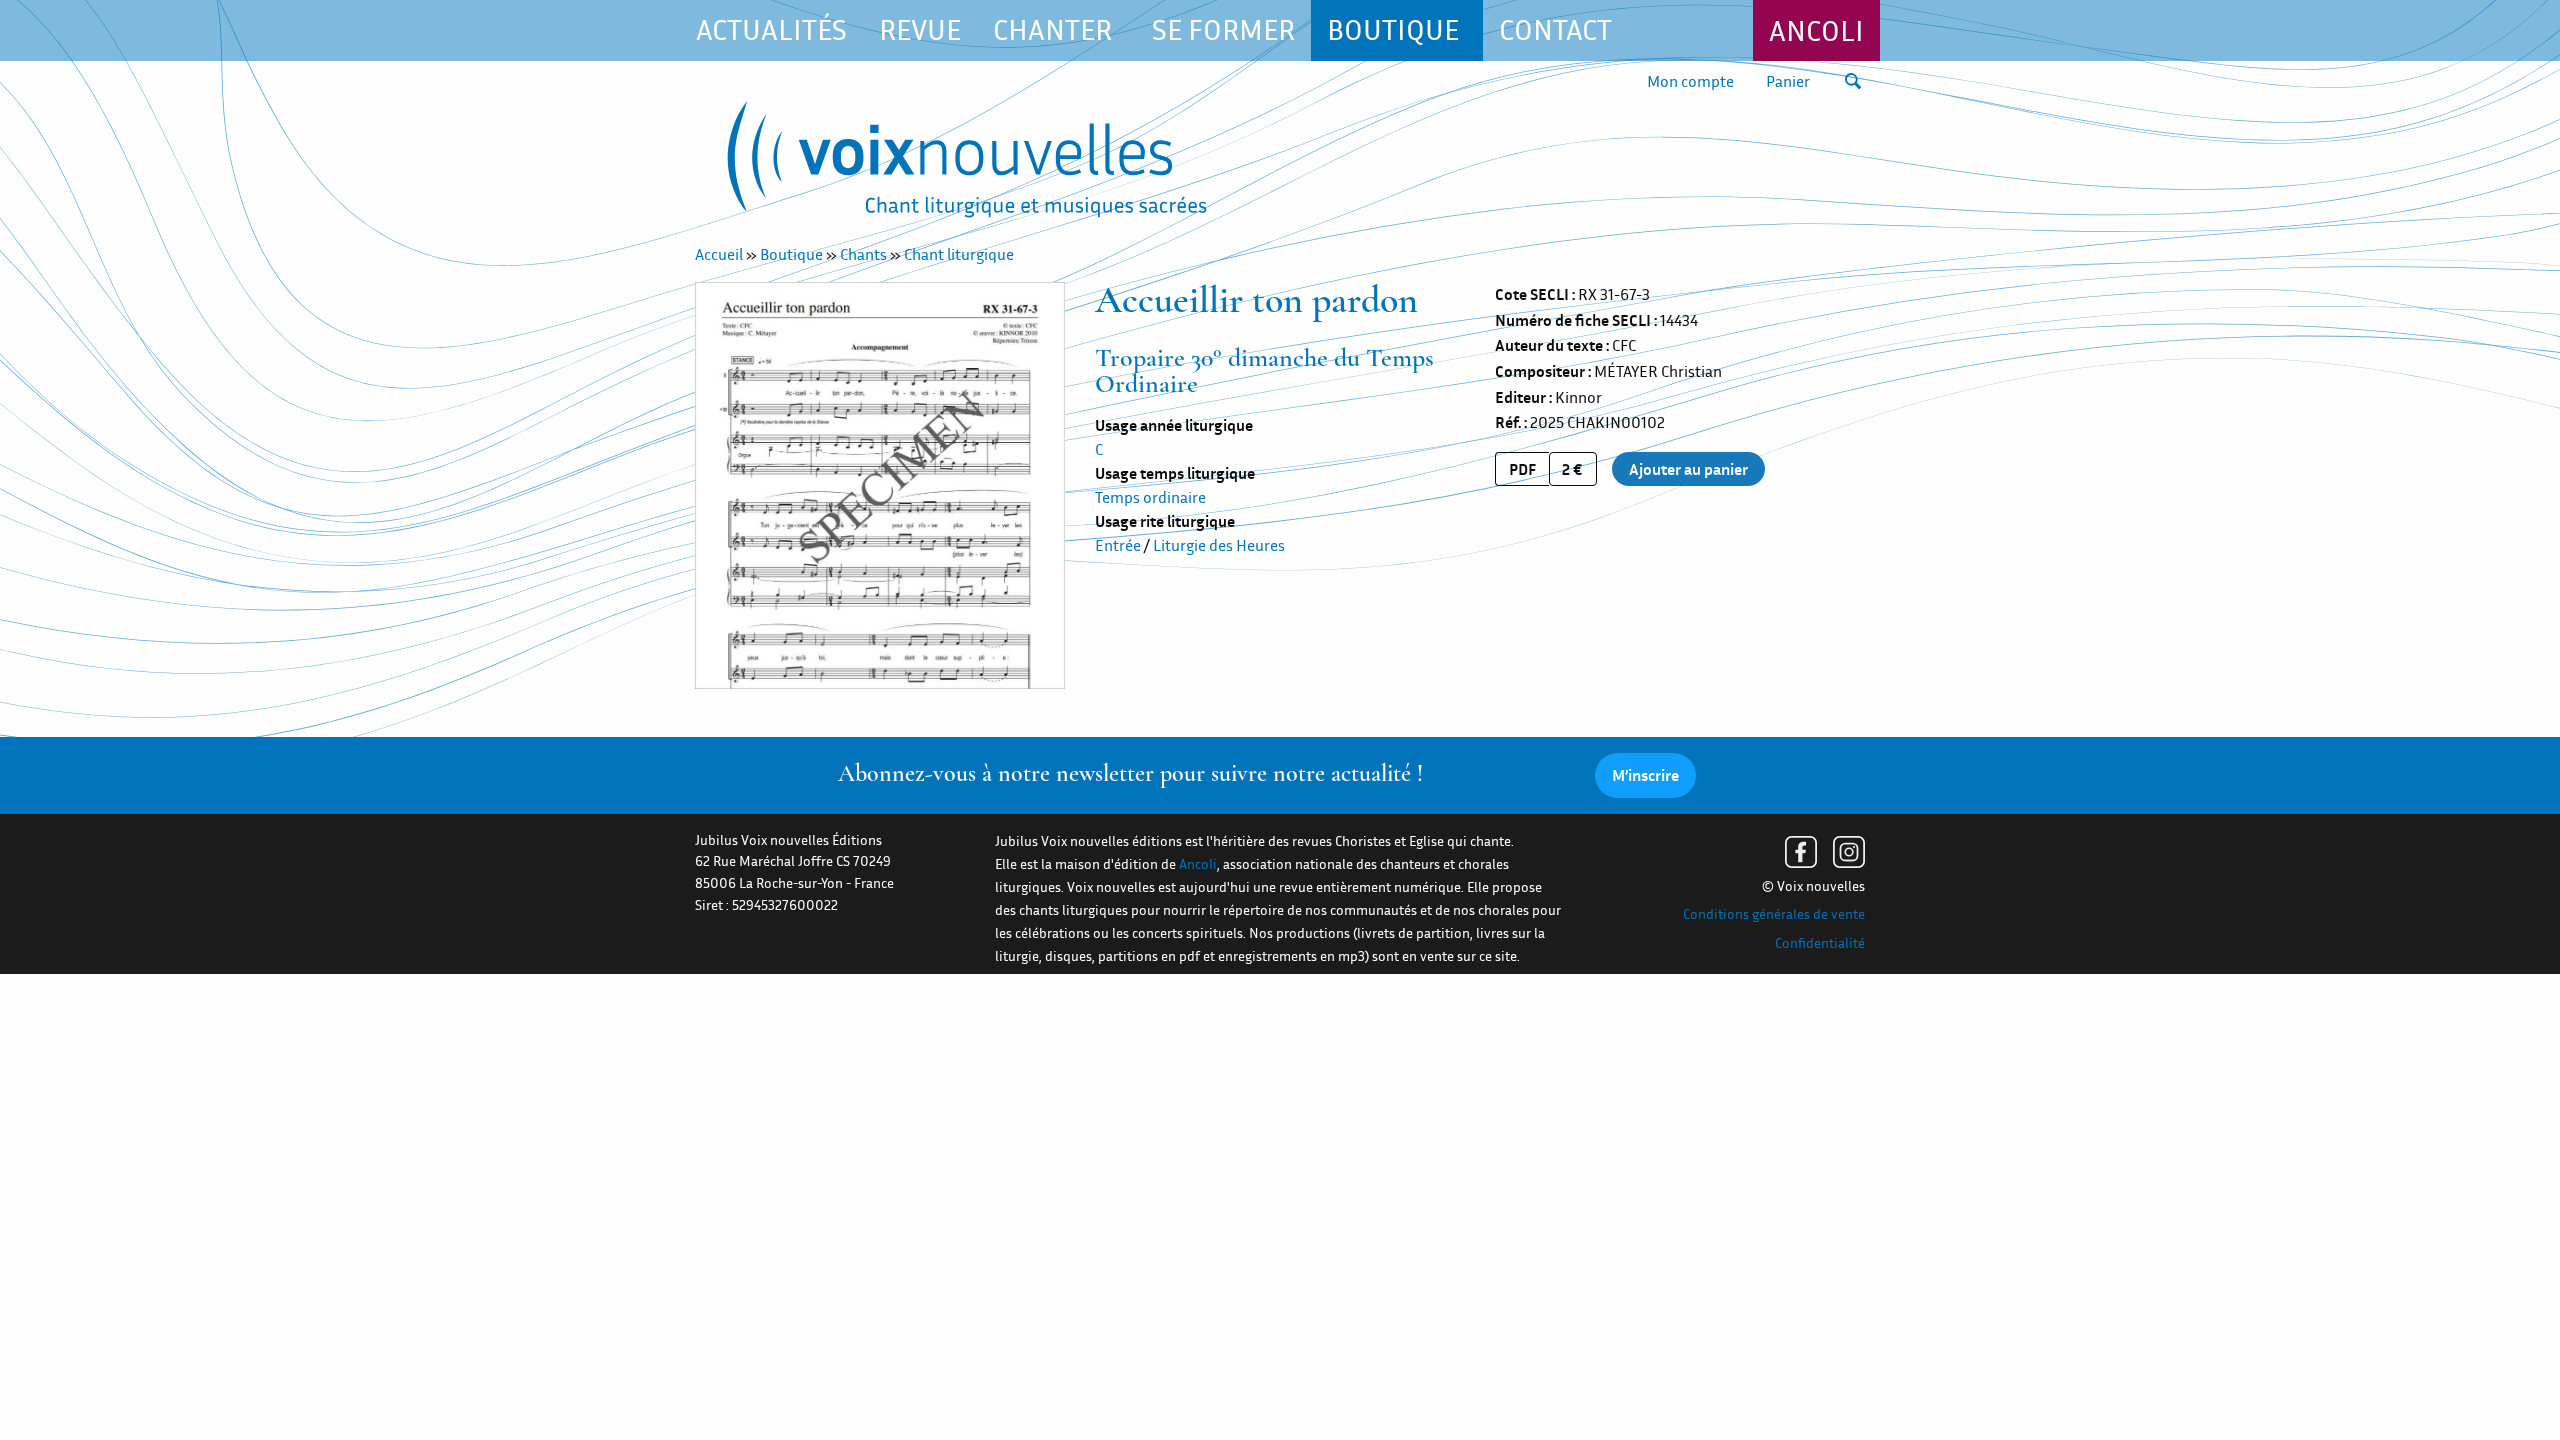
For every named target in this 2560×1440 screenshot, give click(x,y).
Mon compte (1690, 81)
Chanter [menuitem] (1052, 29)
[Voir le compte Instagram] (1849, 852)
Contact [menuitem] (1555, 29)
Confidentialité (1820, 943)
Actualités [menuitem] (771, 29)
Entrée (1118, 545)
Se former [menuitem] (1223, 29)
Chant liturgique (959, 254)
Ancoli (1816, 30)
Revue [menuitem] (920, 29)
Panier (1788, 81)
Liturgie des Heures (1219, 545)
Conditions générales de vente (1774, 914)
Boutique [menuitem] (1393, 29)
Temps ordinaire (1150, 497)
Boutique (791, 254)
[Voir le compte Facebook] (1801, 852)
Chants (863, 254)
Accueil (719, 254)
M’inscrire (1645, 775)
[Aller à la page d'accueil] (967, 164)
